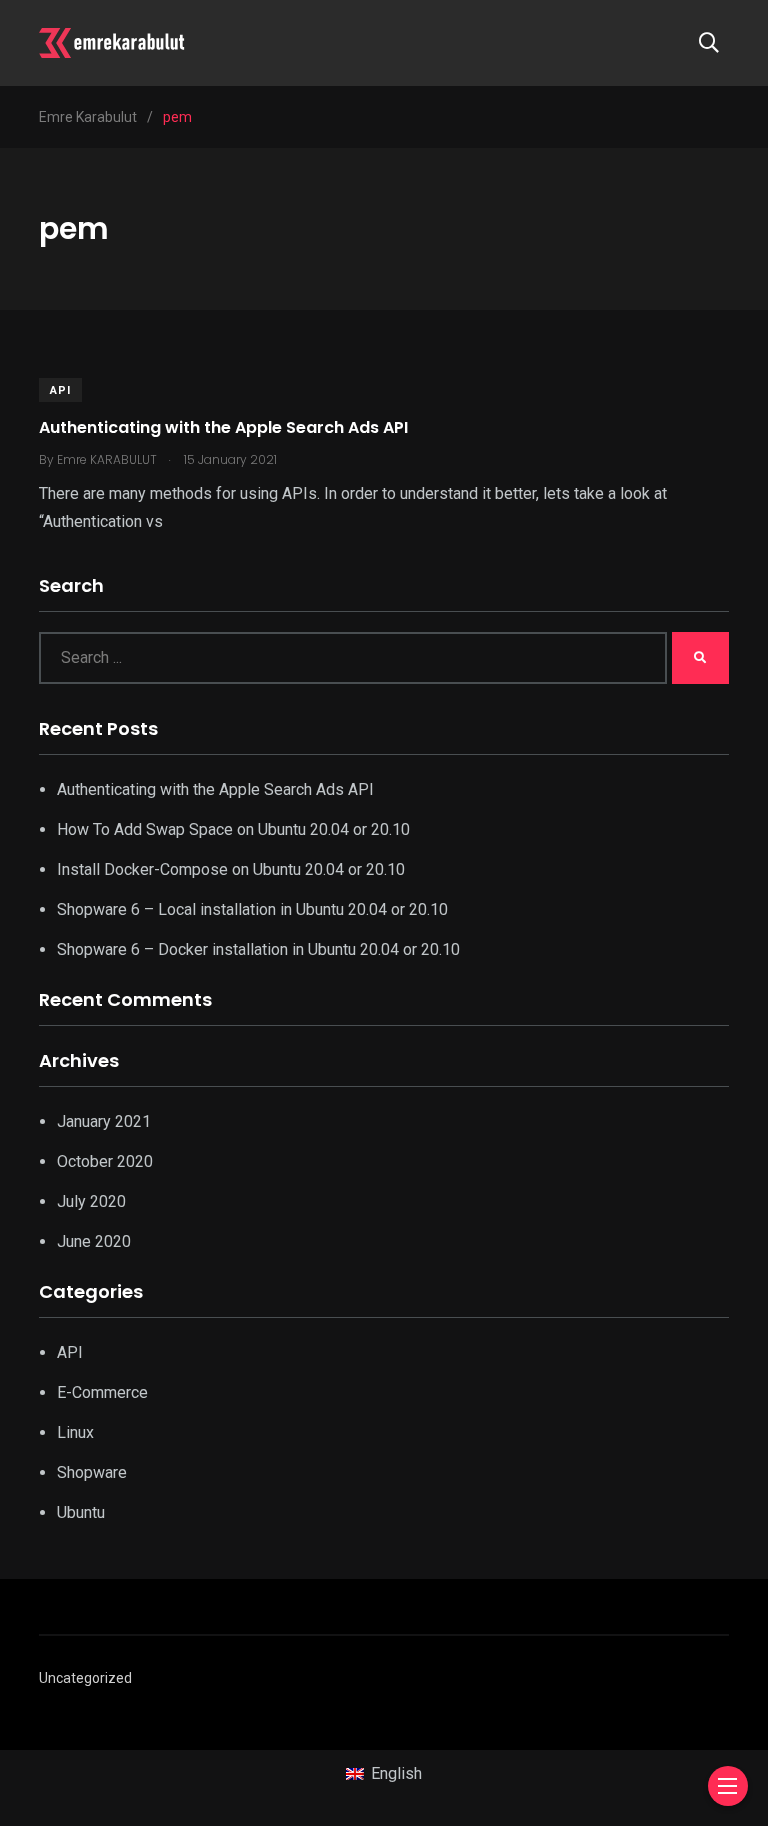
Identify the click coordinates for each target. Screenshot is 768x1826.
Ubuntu (81, 1512)
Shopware (92, 1472)
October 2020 (105, 1161)
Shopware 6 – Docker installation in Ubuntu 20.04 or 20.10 (258, 949)
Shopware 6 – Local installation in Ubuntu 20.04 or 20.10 (252, 909)
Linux (75, 1432)
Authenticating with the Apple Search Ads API (223, 427)
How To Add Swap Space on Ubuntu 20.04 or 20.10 (233, 829)
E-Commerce (102, 1392)
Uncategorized (85, 1678)
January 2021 (104, 1121)
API (60, 390)
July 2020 (91, 1201)
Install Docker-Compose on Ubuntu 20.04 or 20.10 (231, 869)
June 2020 (94, 1241)
